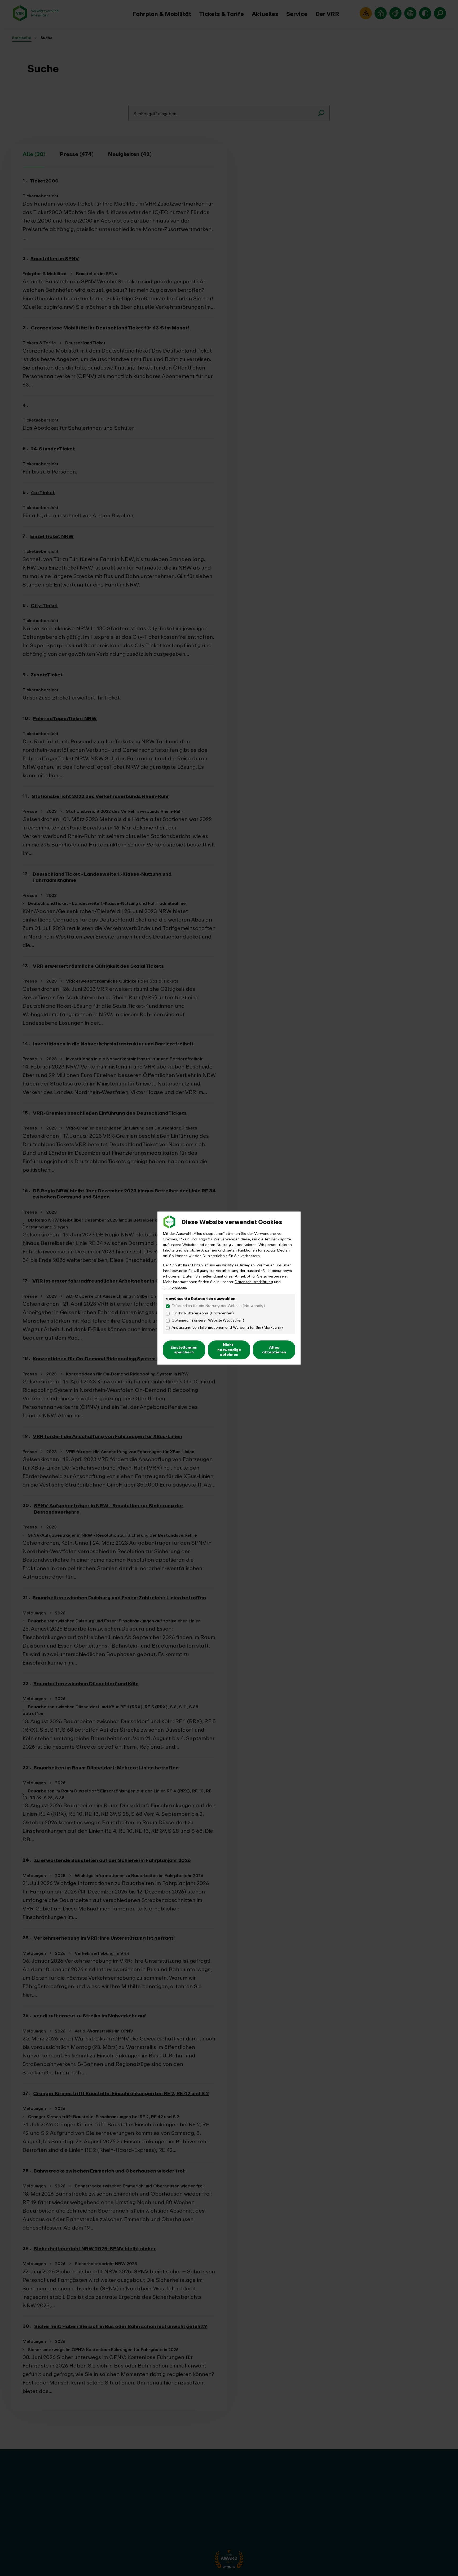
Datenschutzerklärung (254, 1282)
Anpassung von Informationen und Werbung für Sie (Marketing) (227, 1328)
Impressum (177, 1287)
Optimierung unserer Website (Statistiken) (208, 1320)
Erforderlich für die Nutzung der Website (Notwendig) (218, 1306)
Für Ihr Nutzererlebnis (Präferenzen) (203, 1313)
